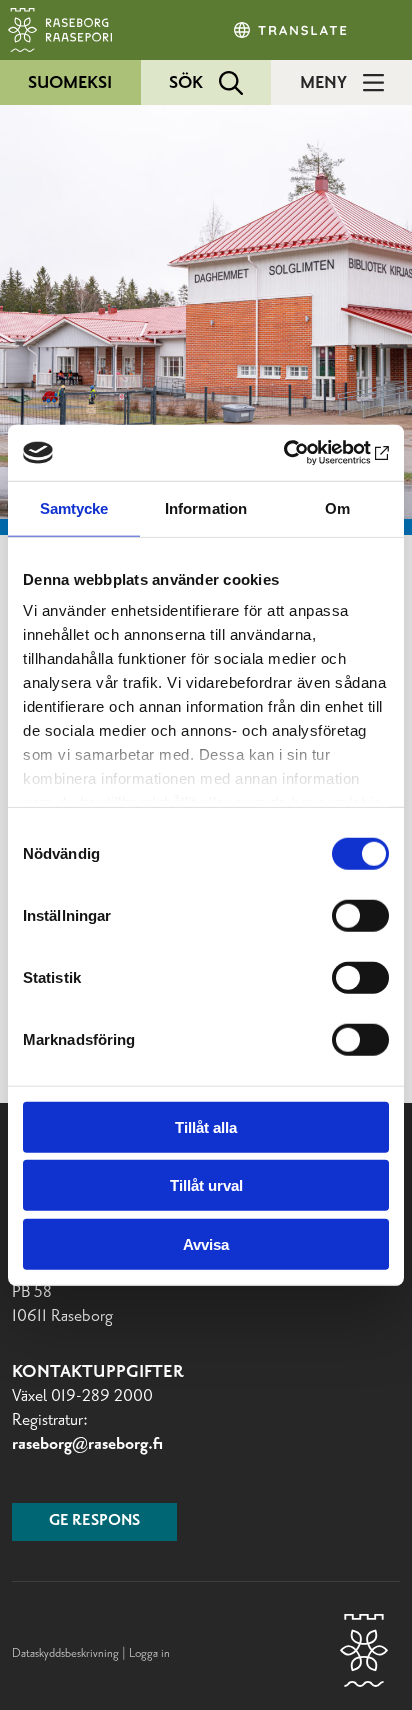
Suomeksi (70, 83)
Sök (186, 83)
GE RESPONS (94, 1521)
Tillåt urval (206, 1185)
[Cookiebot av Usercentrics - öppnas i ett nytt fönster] (301, 453)
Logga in (149, 1653)
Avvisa (206, 1243)
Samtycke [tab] (74, 507)
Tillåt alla (206, 1126)
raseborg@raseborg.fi (87, 1444)
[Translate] (292, 30)
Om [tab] (337, 507)
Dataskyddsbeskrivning (67, 1653)
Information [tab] (206, 507)
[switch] (360, 915)
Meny (323, 83)
